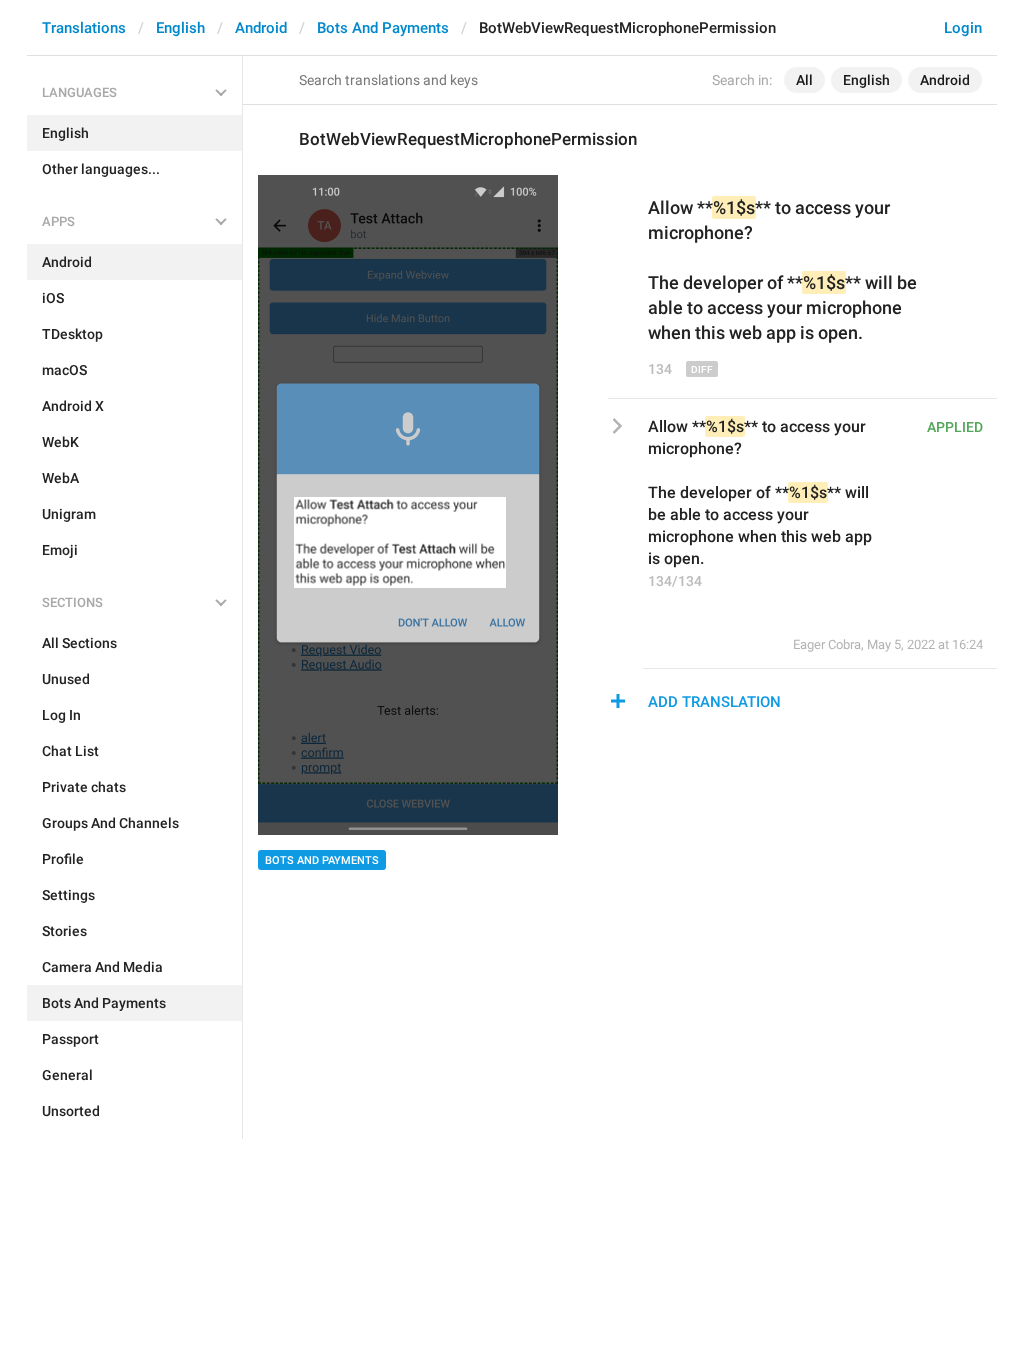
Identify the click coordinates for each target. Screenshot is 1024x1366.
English (180, 28)
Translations (84, 28)
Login (963, 28)
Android (261, 28)
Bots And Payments (383, 28)
